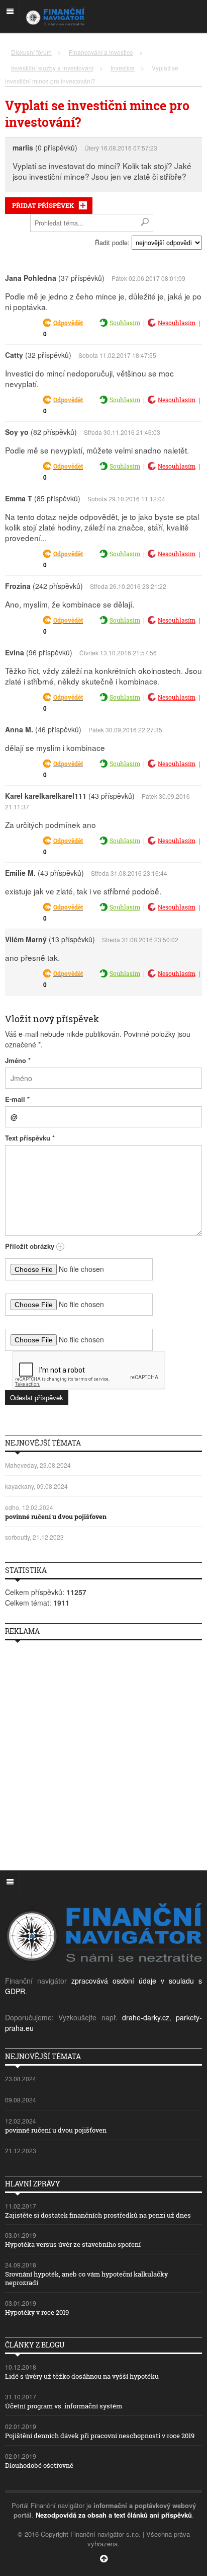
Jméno (18, 1060)
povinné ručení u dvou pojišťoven (56, 1517)
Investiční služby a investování (52, 68)
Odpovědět (68, 323)
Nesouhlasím (177, 323)
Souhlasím (125, 323)
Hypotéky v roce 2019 (37, 2312)
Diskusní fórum (31, 52)
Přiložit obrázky (31, 1246)
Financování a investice (101, 52)
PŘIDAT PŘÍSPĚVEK (43, 205)
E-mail (17, 1099)
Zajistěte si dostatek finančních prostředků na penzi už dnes (98, 2215)
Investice (123, 68)
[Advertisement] (103, 1752)
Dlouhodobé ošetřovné (39, 2465)
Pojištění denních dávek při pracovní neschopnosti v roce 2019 (100, 2436)
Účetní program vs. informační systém (64, 2406)
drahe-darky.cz (146, 2017)
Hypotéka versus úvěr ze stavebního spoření (73, 2244)
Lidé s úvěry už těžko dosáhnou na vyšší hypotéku (82, 2376)
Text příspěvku (30, 1138)
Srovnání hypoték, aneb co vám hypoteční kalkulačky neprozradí (86, 2278)
